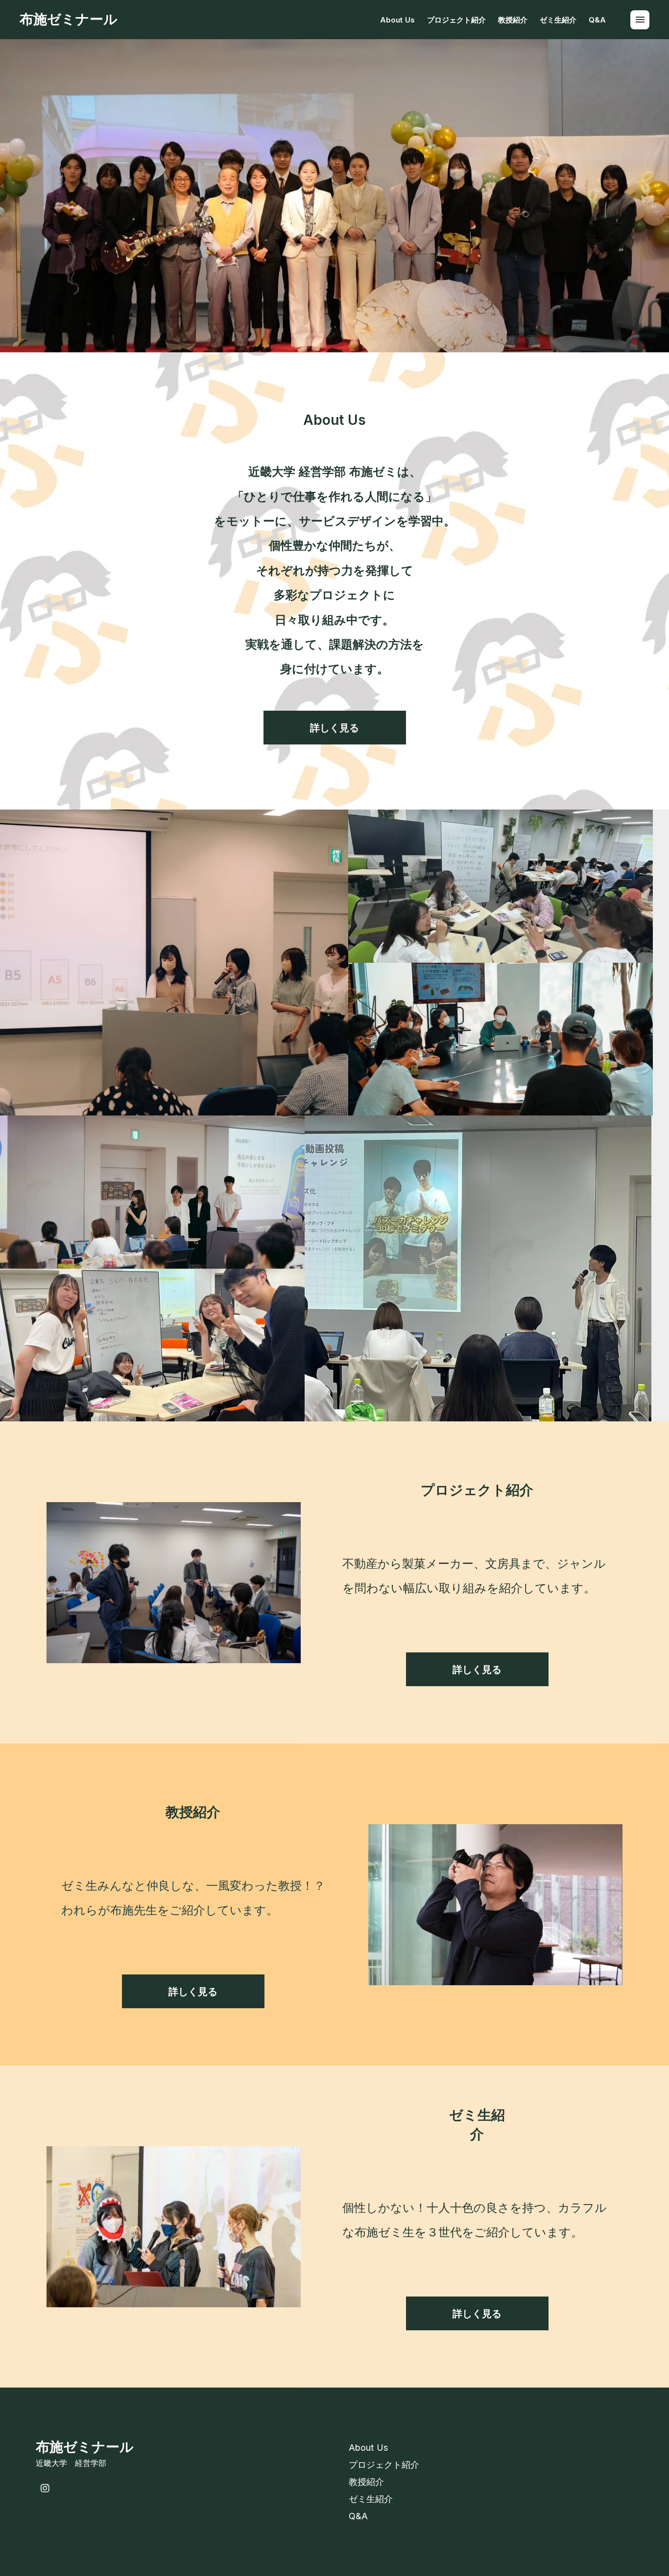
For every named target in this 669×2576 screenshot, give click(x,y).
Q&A (597, 20)
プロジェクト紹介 (456, 20)
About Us (397, 20)
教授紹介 (513, 20)
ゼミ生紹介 (558, 20)
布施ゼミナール (69, 19)
